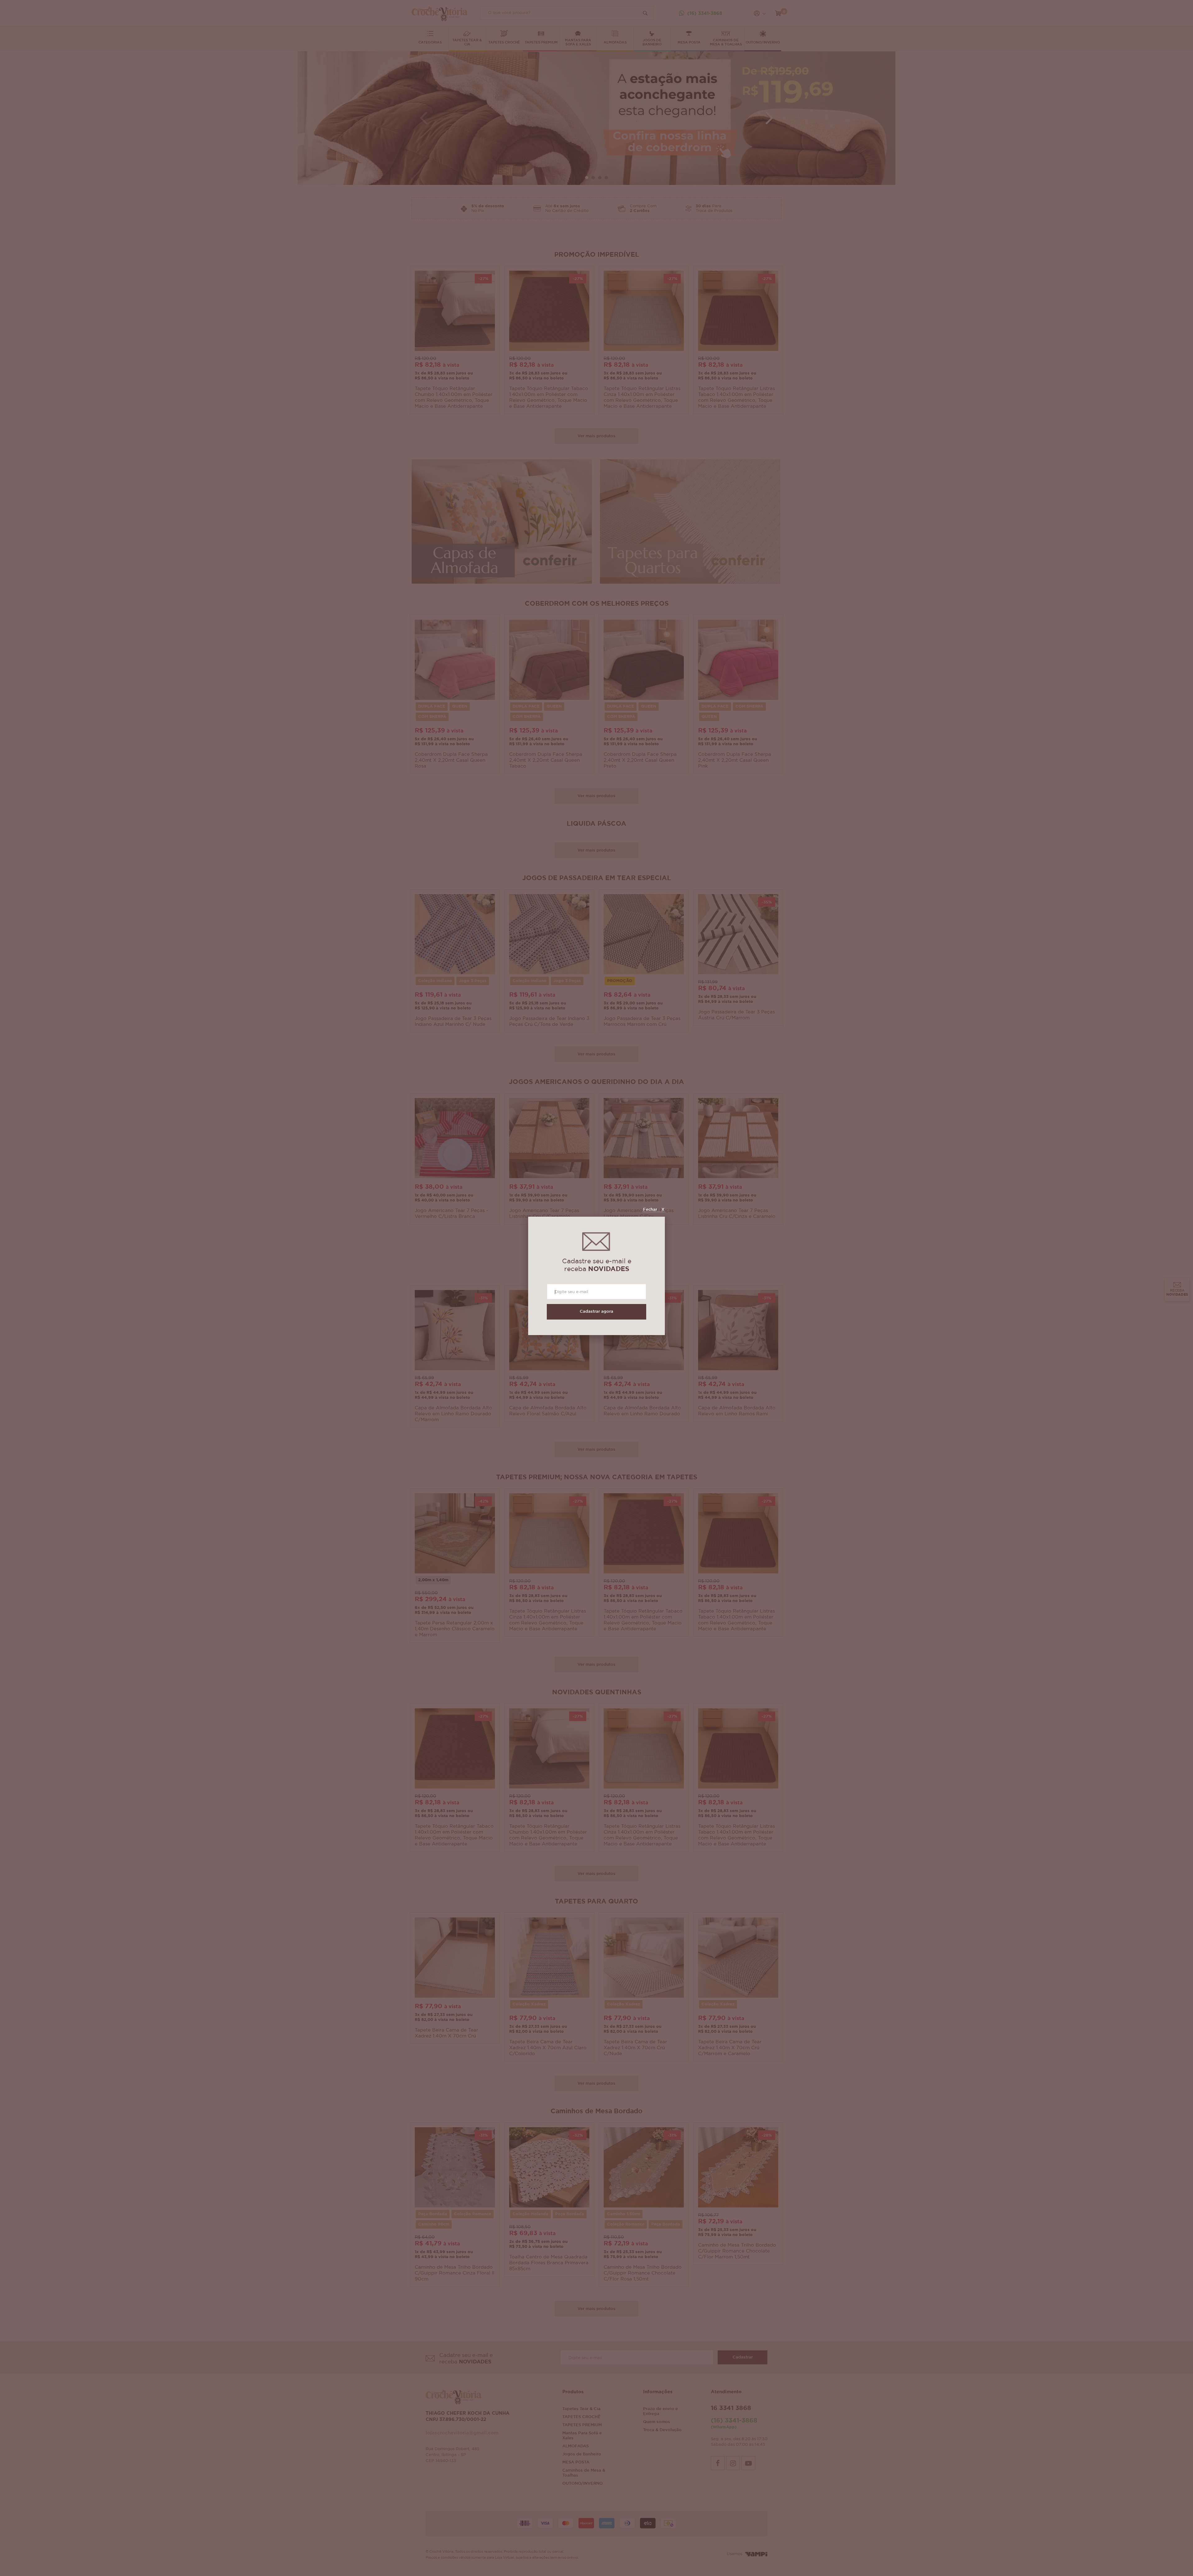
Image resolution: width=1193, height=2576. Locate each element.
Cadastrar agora (596, 1312)
